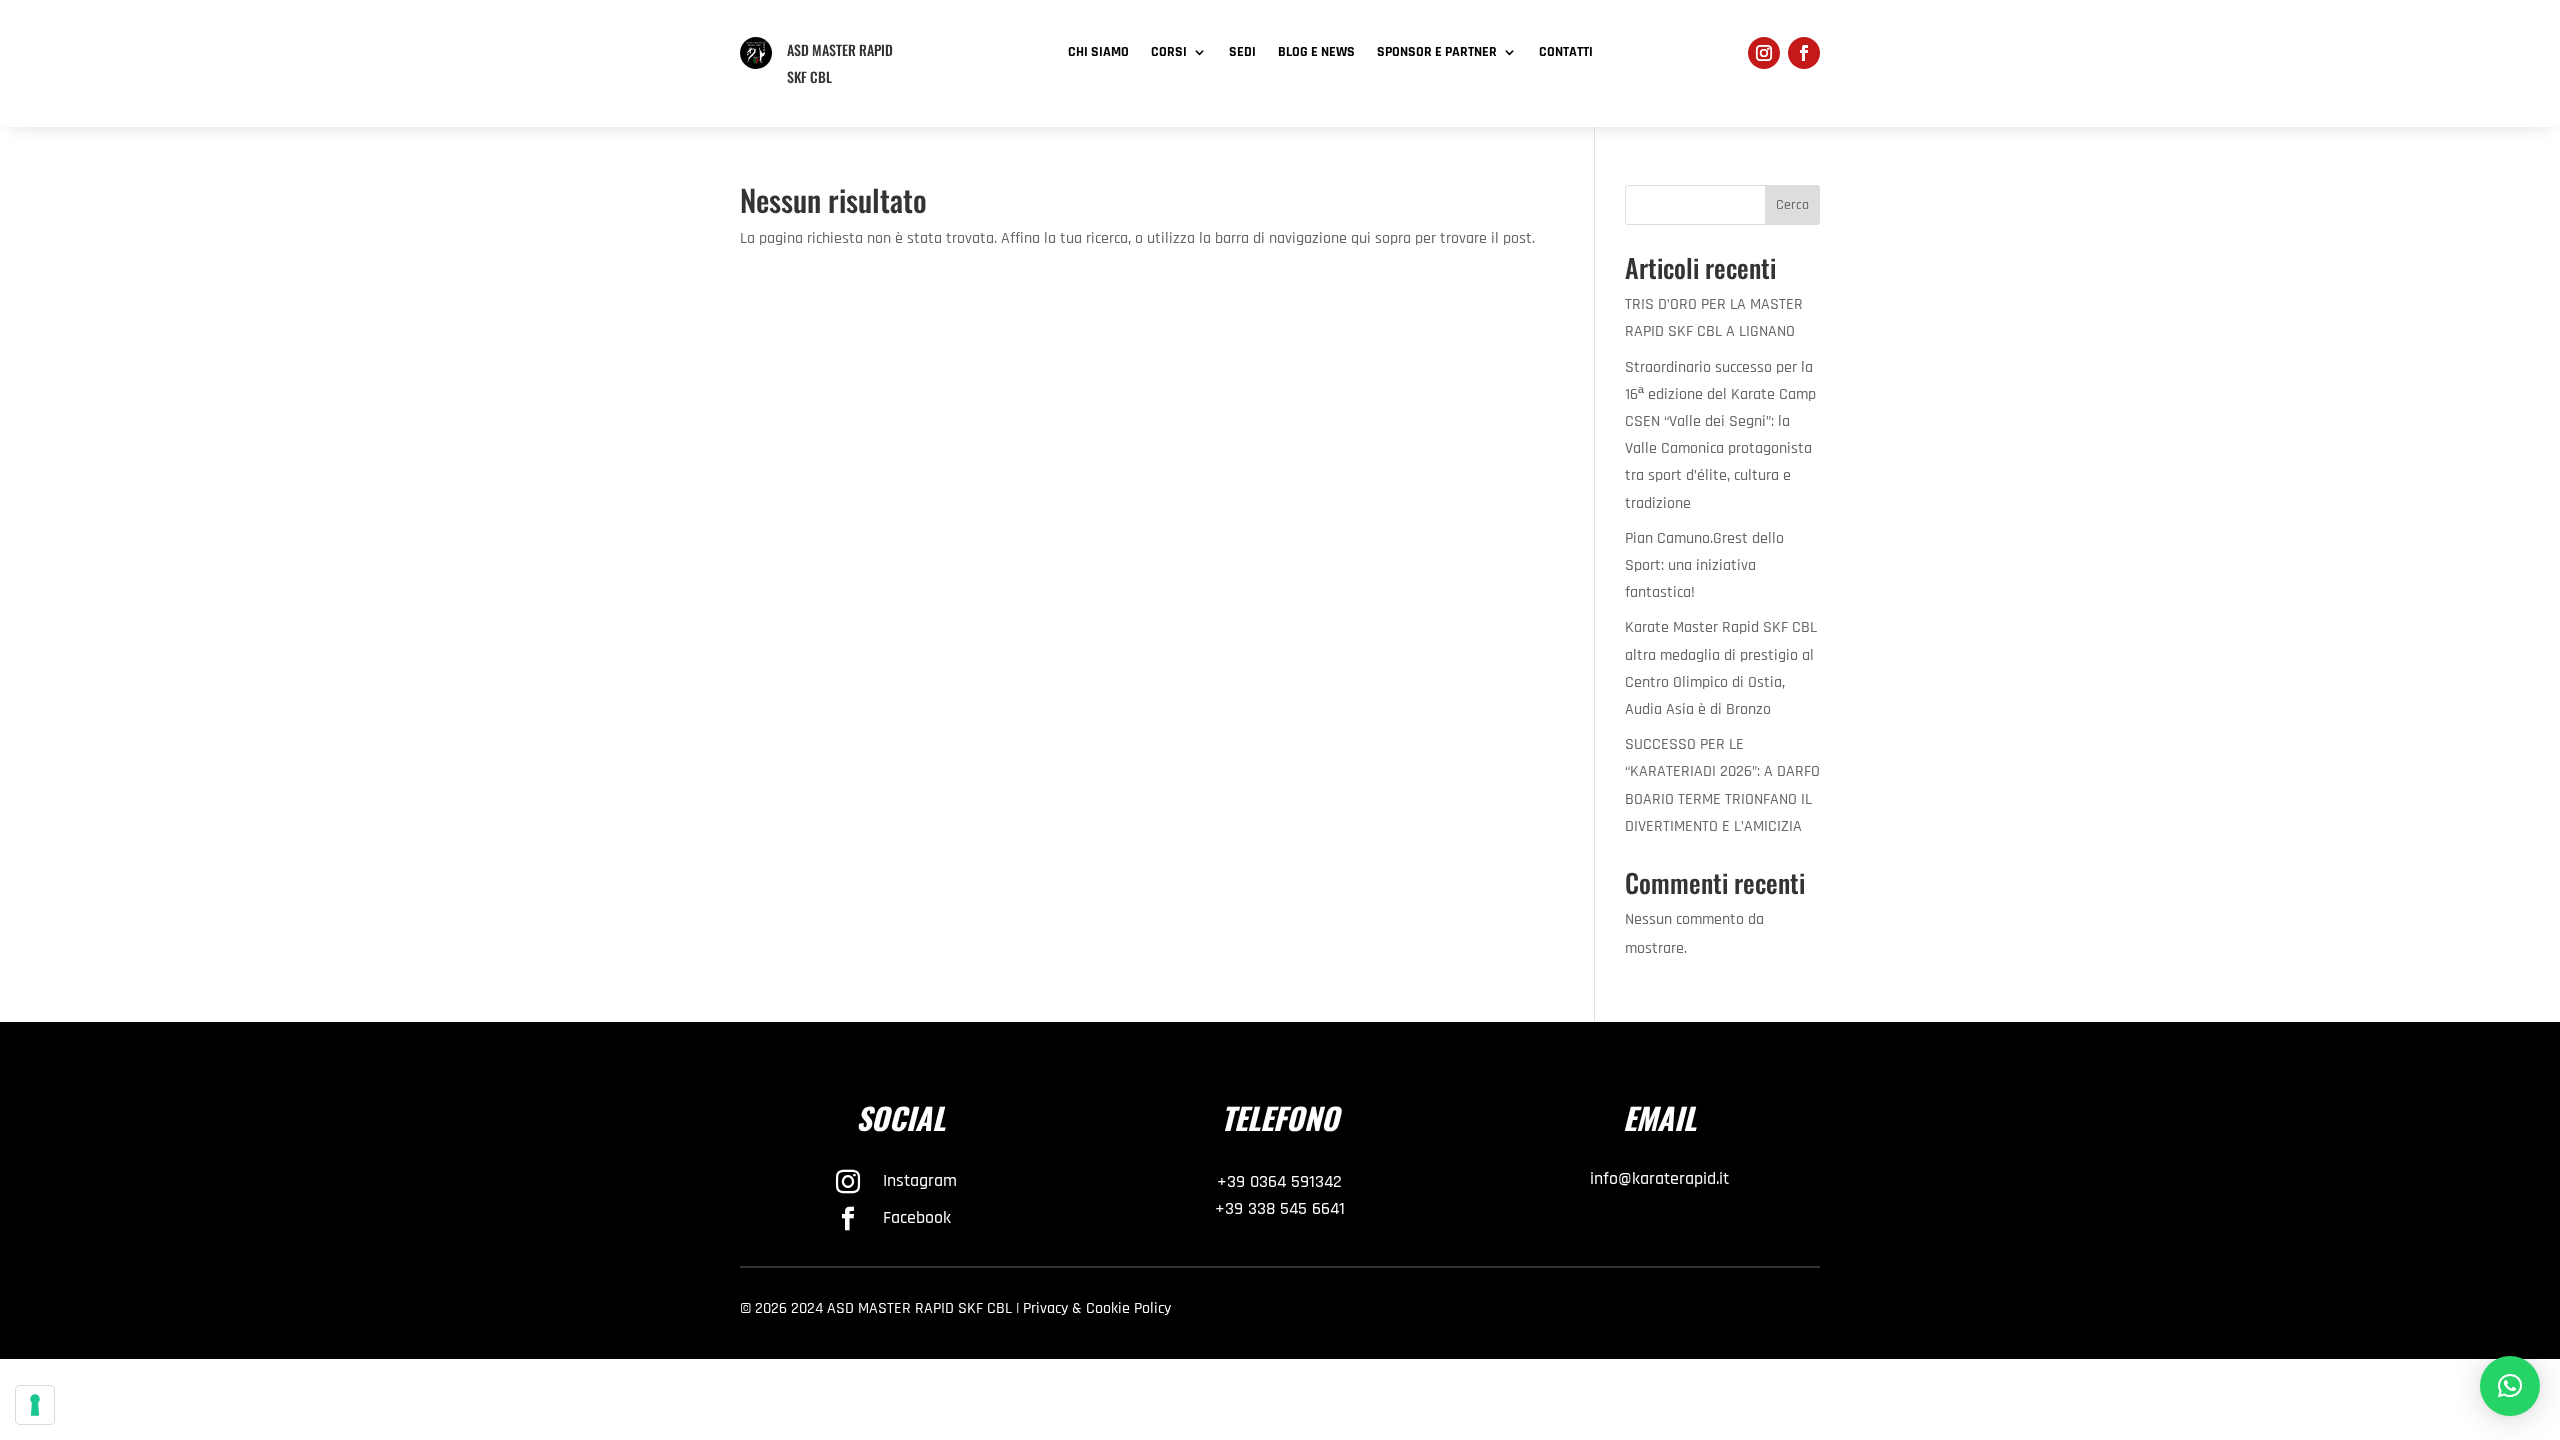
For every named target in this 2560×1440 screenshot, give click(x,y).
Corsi (1169, 53)
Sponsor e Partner (1437, 53)
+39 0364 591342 (1279, 1181)
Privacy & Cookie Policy (1097, 1308)
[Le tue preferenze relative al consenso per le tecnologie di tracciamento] (35, 1405)
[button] (2510, 1386)
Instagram (920, 1180)
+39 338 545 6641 (1280, 1208)
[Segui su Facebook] (1804, 53)
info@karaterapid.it (1659, 1178)
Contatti (1566, 53)
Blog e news (1316, 53)
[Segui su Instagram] (1764, 53)
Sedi (1242, 53)
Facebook (917, 1217)
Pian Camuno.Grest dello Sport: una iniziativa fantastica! (1704, 565)
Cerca (1792, 205)
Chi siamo (1098, 53)
